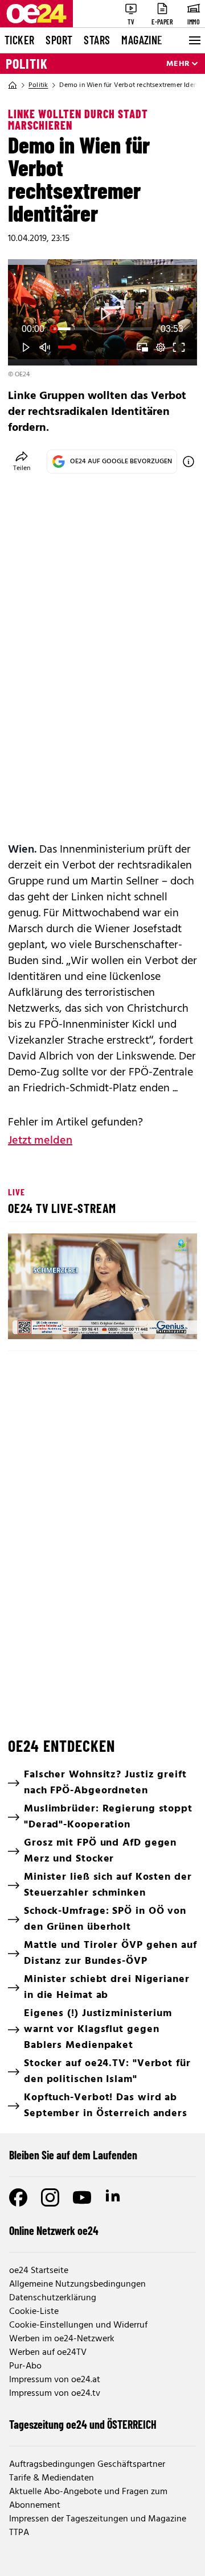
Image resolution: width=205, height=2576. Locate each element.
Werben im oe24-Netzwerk (62, 2339)
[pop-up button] (161, 347)
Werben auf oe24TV (48, 2353)
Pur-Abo (25, 2366)
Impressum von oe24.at (55, 2380)
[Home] (13, 85)
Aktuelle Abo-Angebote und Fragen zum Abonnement (88, 2499)
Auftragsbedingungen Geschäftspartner (87, 2465)
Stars (97, 40)
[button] (26, 347)
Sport (59, 40)
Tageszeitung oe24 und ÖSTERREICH (83, 2424)
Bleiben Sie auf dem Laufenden (73, 2155)
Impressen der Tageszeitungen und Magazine (98, 2519)
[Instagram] (50, 2197)
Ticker (19, 40)
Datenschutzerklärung (53, 2298)
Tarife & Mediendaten (52, 2478)
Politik (27, 64)
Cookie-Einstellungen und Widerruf (78, 2325)
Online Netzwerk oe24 (54, 2230)
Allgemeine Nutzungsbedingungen (77, 2284)
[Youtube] (82, 2197)
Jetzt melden (40, 1141)
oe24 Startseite (39, 2271)
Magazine (142, 40)
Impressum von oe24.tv (55, 2394)
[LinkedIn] (114, 2197)
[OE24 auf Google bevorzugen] (188, 462)
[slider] (102, 329)
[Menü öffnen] (194, 40)
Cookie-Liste (34, 2312)
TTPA (19, 2533)
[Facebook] (18, 2197)
